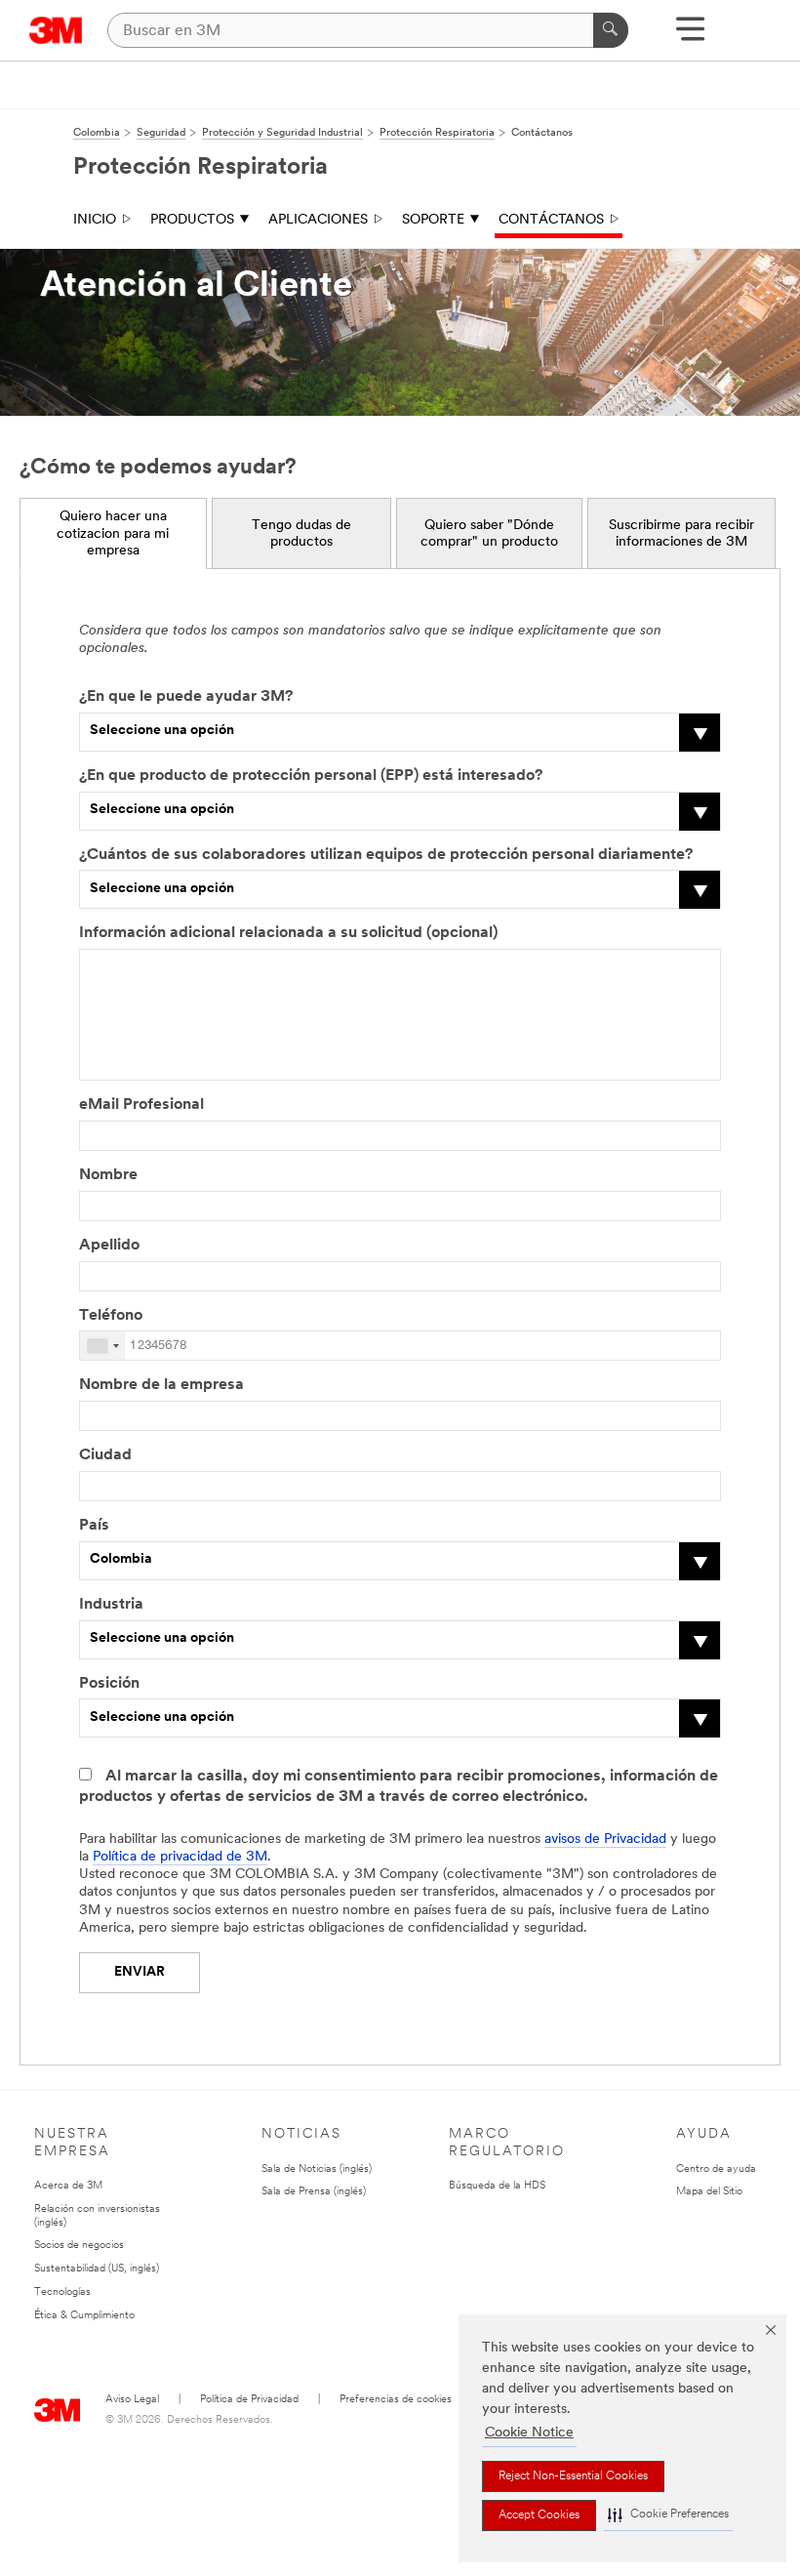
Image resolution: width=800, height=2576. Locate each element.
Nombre (108, 1175)
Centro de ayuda (716, 2169)
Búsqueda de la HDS (497, 2186)
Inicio (95, 220)
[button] (668, 2515)
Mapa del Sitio (709, 2192)
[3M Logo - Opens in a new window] (56, 30)
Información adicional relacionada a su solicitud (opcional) (288, 933)
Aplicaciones (318, 220)
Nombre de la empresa (161, 1385)
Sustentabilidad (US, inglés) (97, 2269)
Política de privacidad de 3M (180, 1857)
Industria (111, 1605)
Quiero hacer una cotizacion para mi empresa (113, 534)
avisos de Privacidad (605, 1840)
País (94, 1526)
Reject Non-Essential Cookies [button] (573, 2476)
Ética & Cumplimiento (84, 2316)
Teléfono (111, 1316)
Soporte (433, 220)
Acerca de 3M (68, 2186)
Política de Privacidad (249, 2400)
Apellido (109, 1246)
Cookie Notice (529, 2433)
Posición (109, 1684)
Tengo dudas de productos (301, 534)
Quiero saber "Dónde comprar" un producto (489, 534)
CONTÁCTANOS (551, 220)
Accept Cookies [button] (539, 2515)
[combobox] (102, 1346)
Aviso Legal (132, 2400)
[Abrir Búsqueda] (690, 36)
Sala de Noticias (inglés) (317, 2169)
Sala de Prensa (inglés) (314, 2192)
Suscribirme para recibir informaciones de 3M (681, 534)
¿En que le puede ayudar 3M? (186, 697)
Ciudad (105, 1455)
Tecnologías (62, 2292)
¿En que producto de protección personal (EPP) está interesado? (311, 776)
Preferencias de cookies (396, 2400)
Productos (192, 220)
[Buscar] (611, 30)
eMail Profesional (141, 1105)
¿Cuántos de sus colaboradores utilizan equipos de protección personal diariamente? (386, 855)
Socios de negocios (79, 2246)
